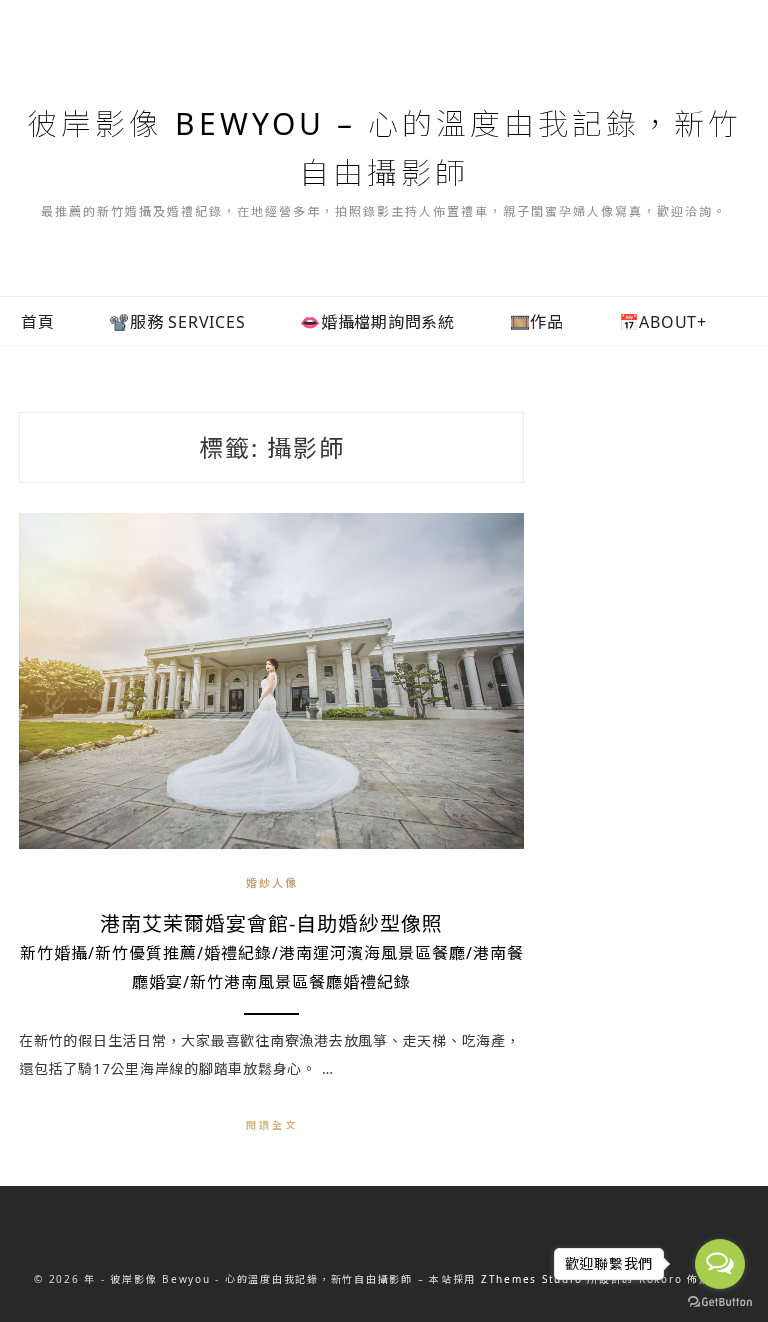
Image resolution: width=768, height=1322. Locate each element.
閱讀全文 (272, 1125)
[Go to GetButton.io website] (720, 1302)
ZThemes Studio (532, 1279)
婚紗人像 (272, 882)
